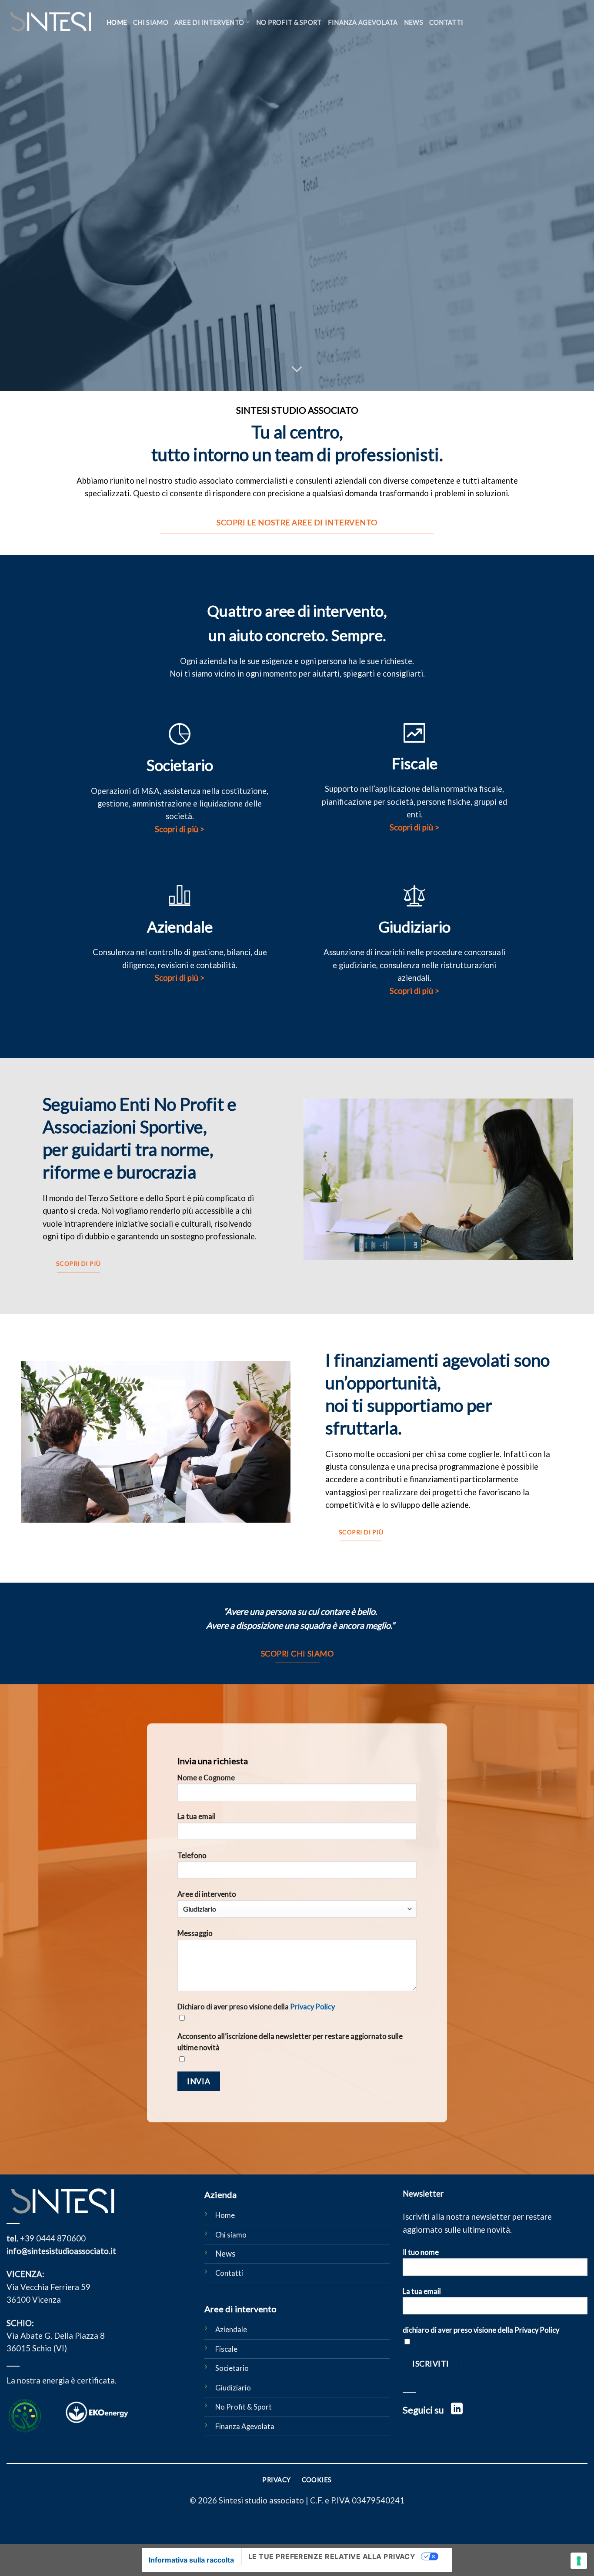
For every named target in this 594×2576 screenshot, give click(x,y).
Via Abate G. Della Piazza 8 (56, 2336)
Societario (232, 2368)
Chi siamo (151, 22)
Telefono (192, 1856)
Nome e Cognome (206, 1778)
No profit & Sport (289, 22)
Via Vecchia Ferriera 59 (48, 2287)
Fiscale (226, 2349)
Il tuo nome (421, 2252)
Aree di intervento (207, 1894)
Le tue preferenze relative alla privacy (332, 2556)
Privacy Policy (312, 2007)
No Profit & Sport (244, 2407)
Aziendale (231, 2330)
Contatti (446, 22)
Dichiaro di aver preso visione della (256, 2007)
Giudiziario (233, 2388)
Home (117, 22)
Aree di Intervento (209, 22)
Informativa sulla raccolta (191, 2560)
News (414, 22)
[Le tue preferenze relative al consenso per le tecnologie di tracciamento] (579, 2561)
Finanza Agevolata (363, 22)
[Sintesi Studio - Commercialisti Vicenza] (50, 22)
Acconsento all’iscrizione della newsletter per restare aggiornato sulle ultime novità (290, 2042)
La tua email (197, 1816)
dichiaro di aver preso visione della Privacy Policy (481, 2330)
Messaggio (195, 1933)
